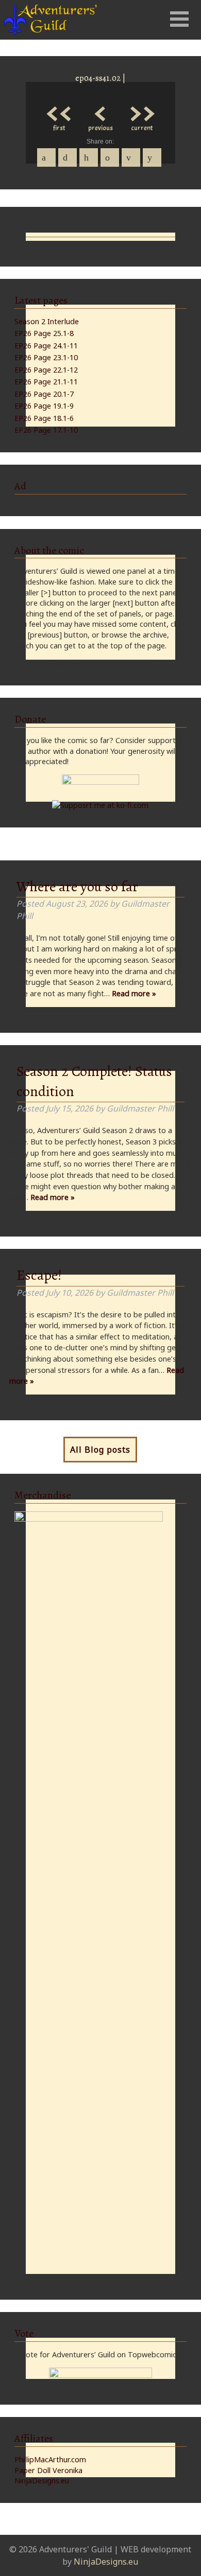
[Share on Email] (131, 157)
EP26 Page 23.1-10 (46, 357)
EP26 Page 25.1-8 (44, 333)
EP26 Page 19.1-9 (44, 406)
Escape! (39, 1275)
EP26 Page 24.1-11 (46, 346)
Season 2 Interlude (47, 321)
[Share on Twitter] (68, 157)
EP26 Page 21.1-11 (46, 382)
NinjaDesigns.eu (42, 2481)
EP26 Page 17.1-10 (46, 430)
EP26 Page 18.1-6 (44, 418)
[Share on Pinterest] (89, 157)
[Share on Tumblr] (110, 157)
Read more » (134, 993)
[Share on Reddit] (152, 157)
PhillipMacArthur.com (50, 2459)
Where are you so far (77, 887)
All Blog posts (100, 1450)
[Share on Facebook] (46, 157)
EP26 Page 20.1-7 (44, 394)
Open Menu (179, 19)
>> (142, 111)
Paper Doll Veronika (48, 2470)
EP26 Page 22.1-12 (46, 370)
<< (59, 111)
